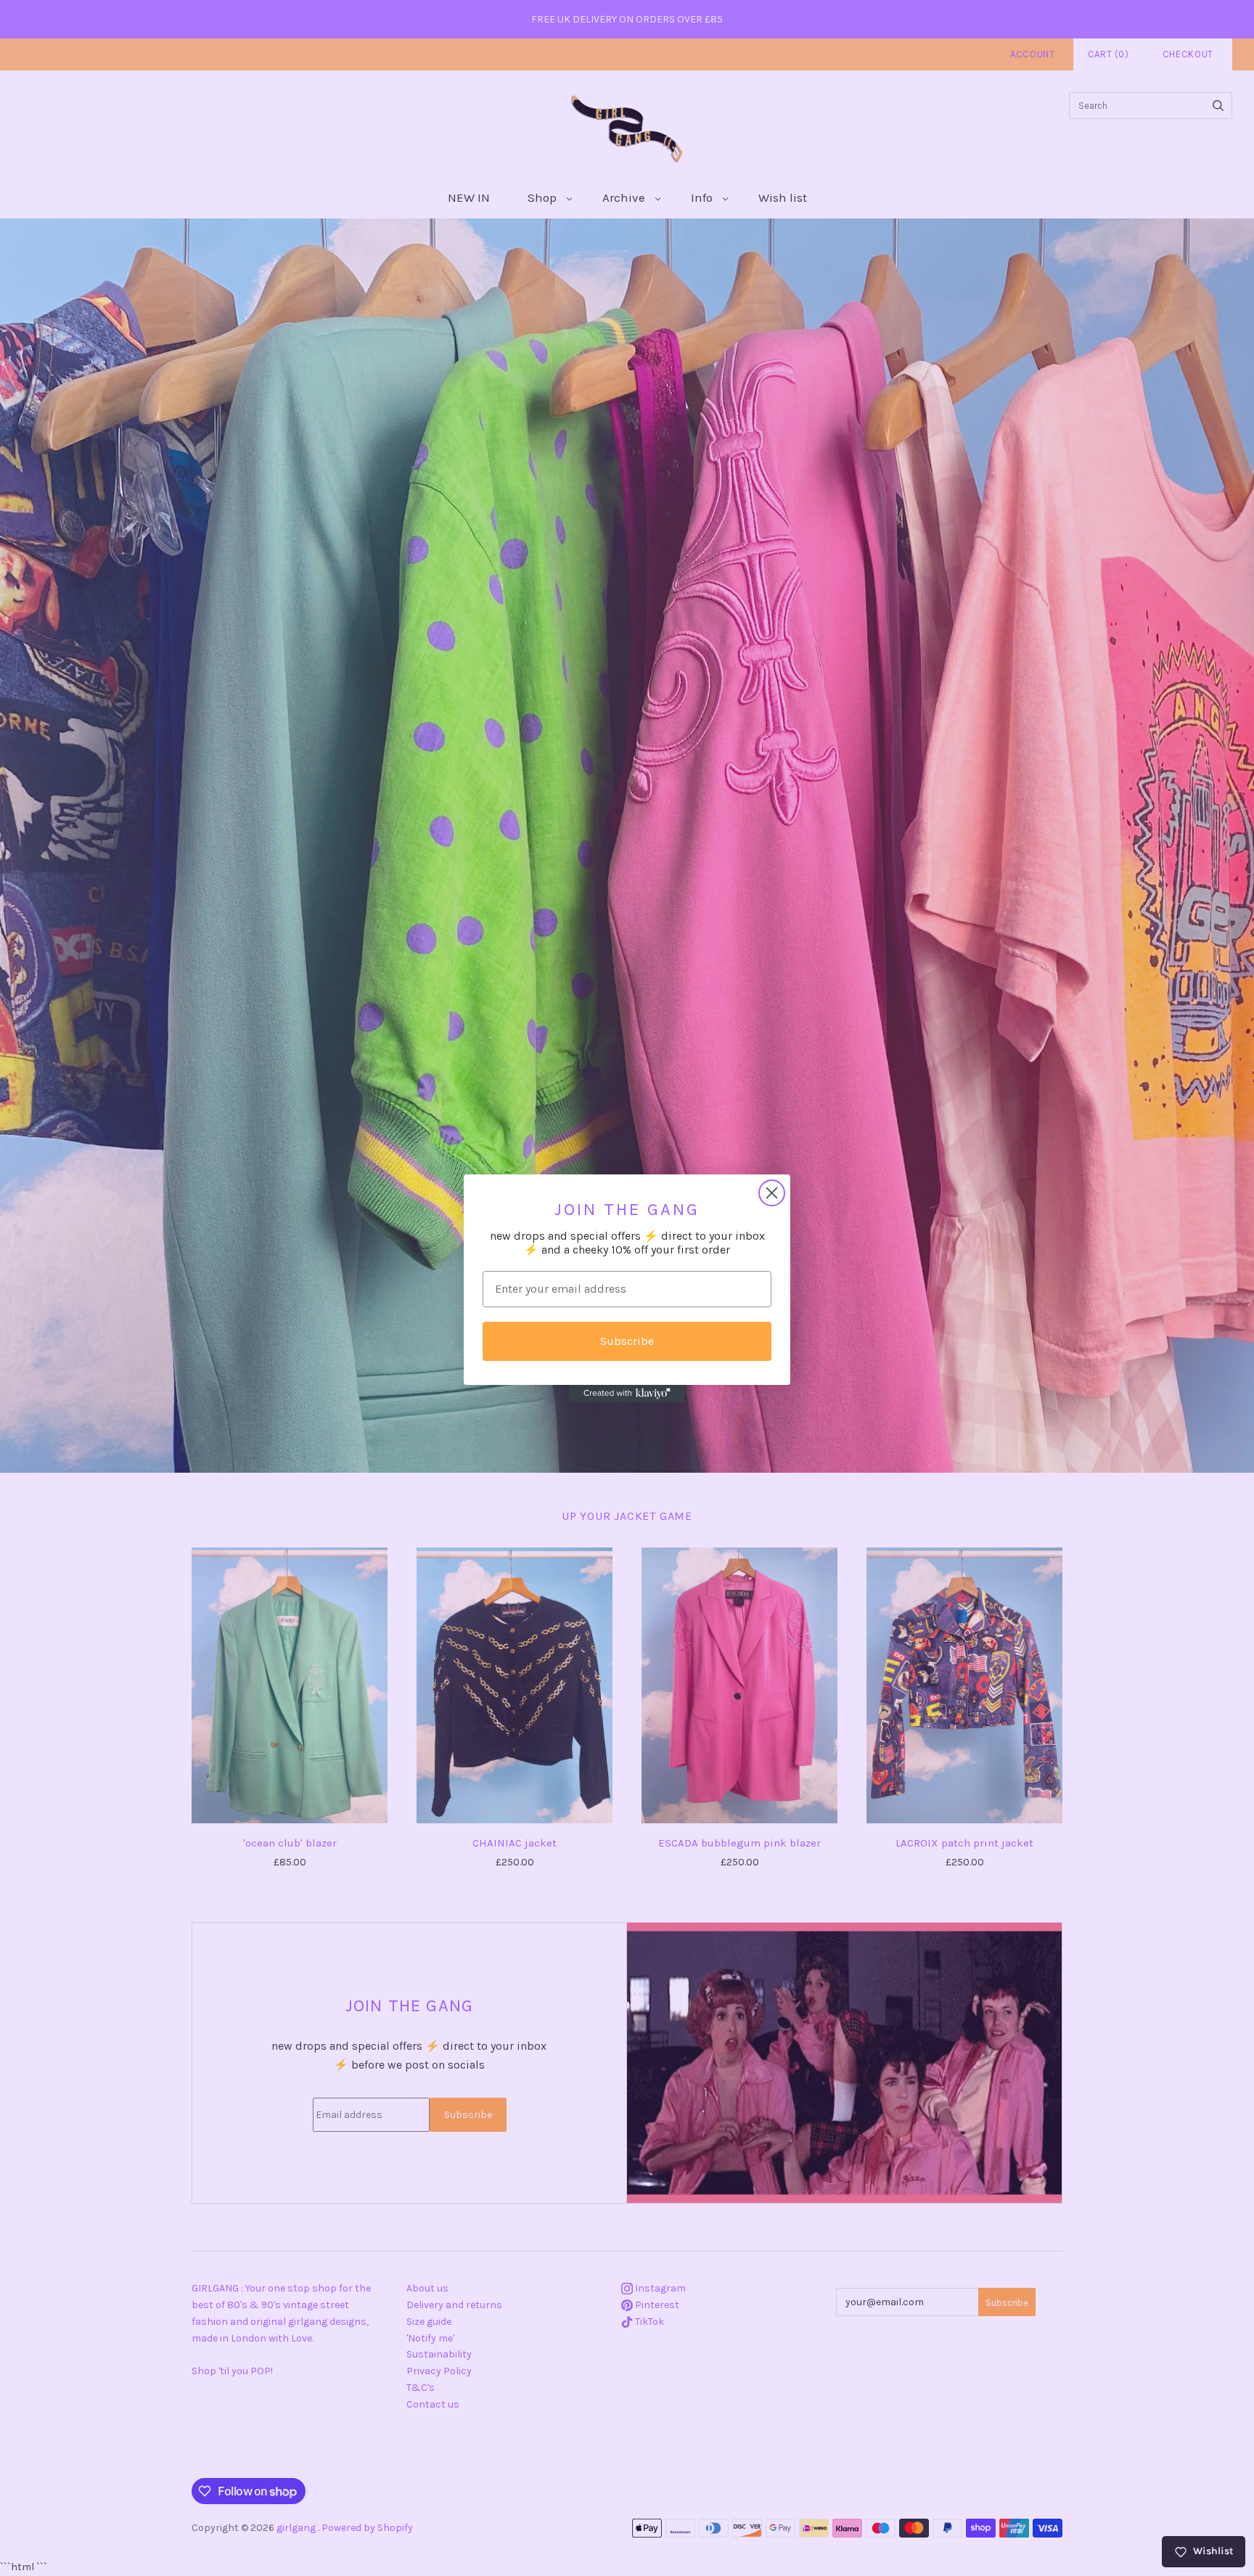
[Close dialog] (772, 1193)
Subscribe (627, 1341)
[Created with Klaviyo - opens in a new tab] (627, 1394)
